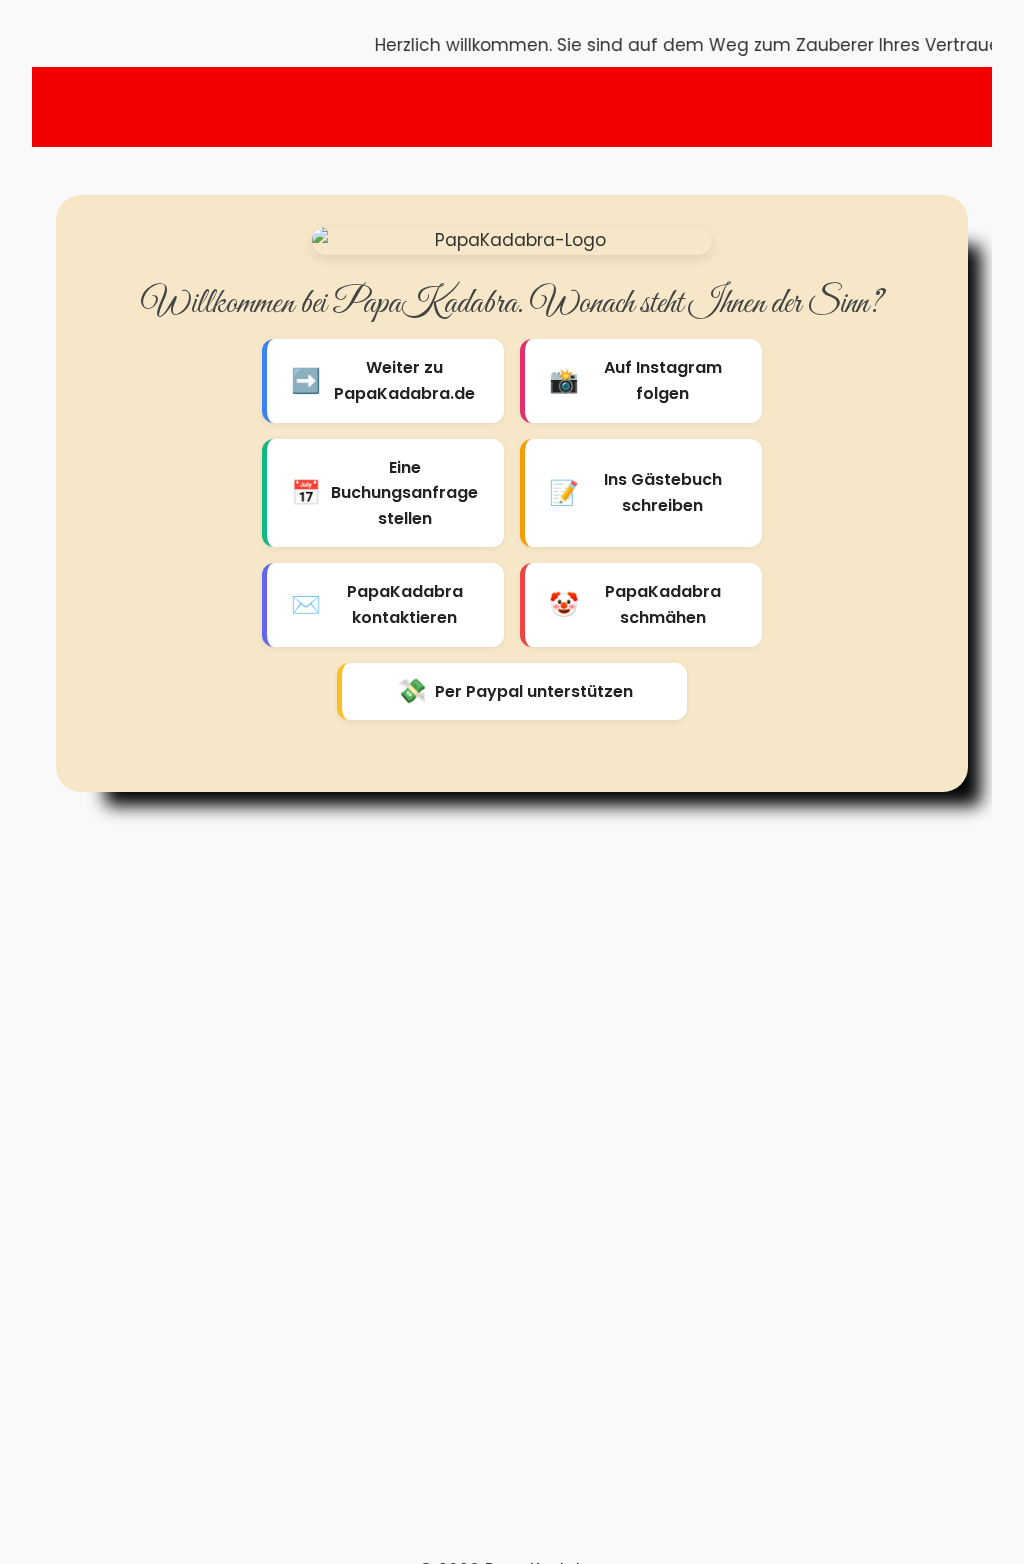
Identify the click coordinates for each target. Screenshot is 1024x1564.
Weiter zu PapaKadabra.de (383, 380)
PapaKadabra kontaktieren (377, 604)
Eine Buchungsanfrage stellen (384, 493)
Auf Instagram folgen (635, 380)
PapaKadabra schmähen (635, 604)
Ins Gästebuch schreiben (635, 492)
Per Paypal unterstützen (515, 690)
